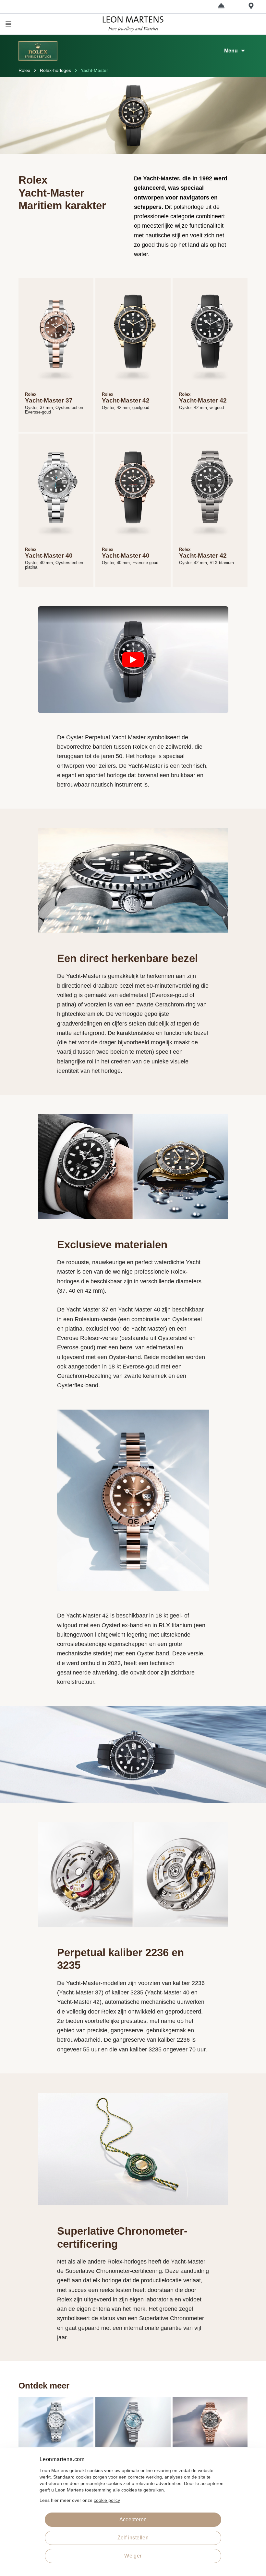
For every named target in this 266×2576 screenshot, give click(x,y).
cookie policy (107, 2500)
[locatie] (251, 6)
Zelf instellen (133, 2538)
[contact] (221, 6)
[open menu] (47, 24)
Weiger (133, 2556)
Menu (231, 51)
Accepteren (133, 2519)
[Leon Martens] (133, 24)
